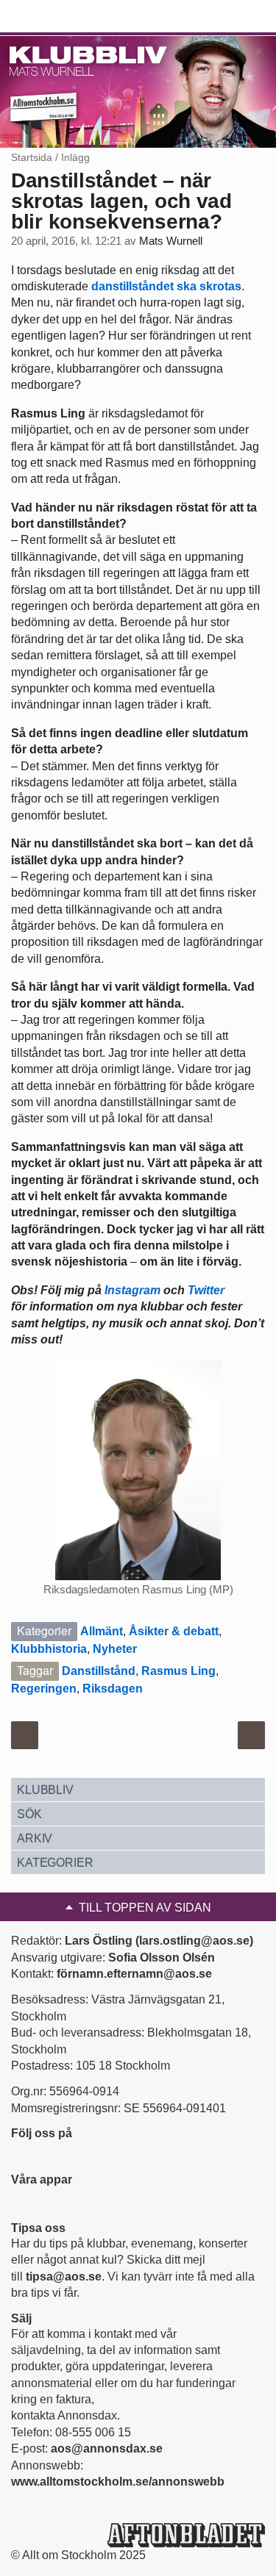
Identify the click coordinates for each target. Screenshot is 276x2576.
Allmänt (102, 1631)
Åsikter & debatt (174, 1631)
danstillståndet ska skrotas (166, 286)
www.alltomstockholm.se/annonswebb (118, 2482)
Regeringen (44, 1689)
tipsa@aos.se (64, 2277)
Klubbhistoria (49, 1649)
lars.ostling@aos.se (194, 1941)
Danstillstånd (99, 1671)
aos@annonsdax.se (107, 2448)
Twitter (206, 1290)
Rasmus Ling (178, 1671)
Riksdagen (113, 1689)
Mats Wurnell (171, 241)
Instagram (132, 1290)
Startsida (32, 157)
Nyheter (115, 1649)
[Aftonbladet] (66, 17)
